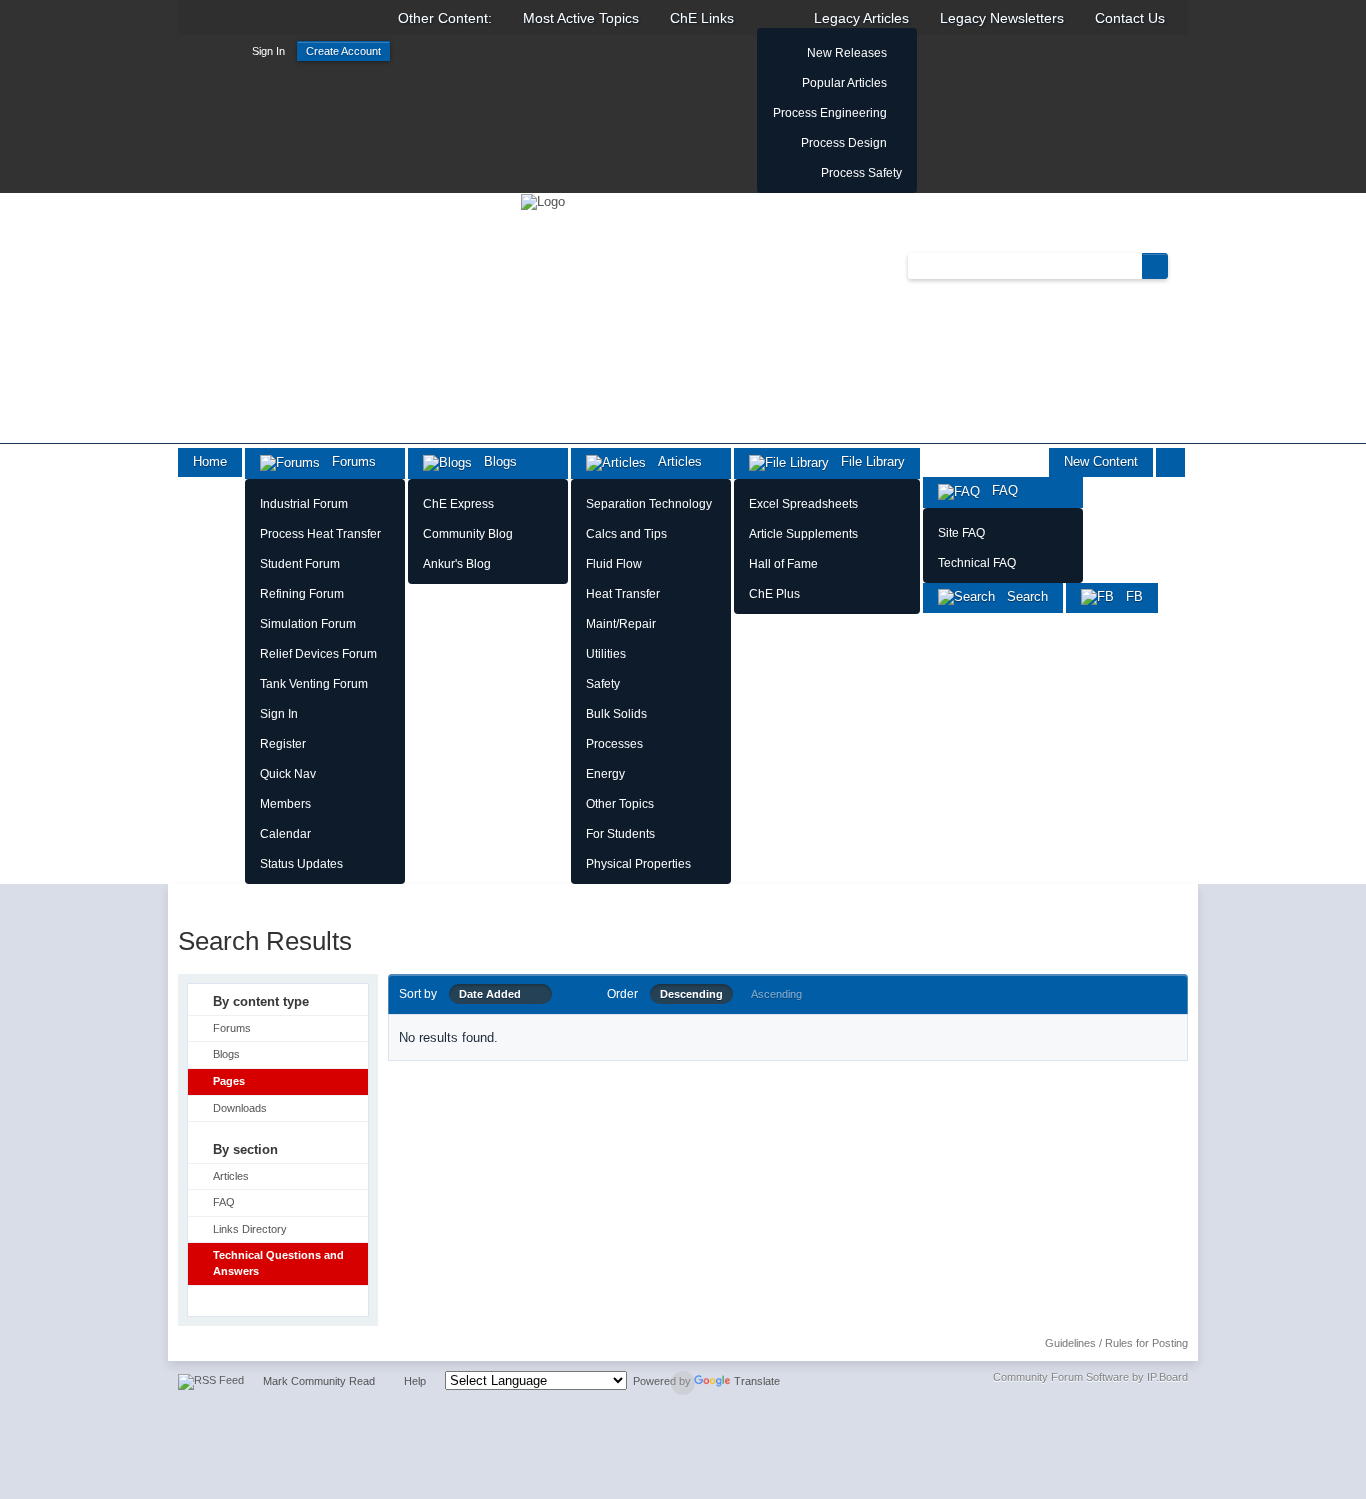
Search (1021, 596)
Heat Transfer (623, 594)
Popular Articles (844, 83)
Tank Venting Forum (314, 684)
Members (285, 804)
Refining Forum (302, 594)
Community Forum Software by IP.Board (1090, 1377)
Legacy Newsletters (1002, 18)
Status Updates (301, 864)
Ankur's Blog (457, 564)
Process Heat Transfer (320, 534)
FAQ (999, 490)
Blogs (494, 461)
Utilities (606, 654)
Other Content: (445, 18)
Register (283, 744)
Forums (348, 461)
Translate (757, 1381)
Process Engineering (830, 113)
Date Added (494, 994)
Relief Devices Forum (318, 654)
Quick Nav (288, 774)
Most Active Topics (581, 18)
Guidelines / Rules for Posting (1116, 1343)
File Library (867, 461)
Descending (691, 994)
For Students (620, 834)
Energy (605, 774)
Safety (603, 684)
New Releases (847, 53)
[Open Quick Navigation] (1170, 462)
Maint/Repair (621, 624)
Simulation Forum (308, 624)
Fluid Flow (614, 564)
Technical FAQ (977, 563)
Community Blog (468, 534)
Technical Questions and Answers (278, 1263)
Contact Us (1130, 18)
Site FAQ (961, 533)
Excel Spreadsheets (803, 504)
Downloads (240, 1108)
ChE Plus (774, 594)
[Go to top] (683, 1383)
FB (1128, 596)
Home (210, 461)
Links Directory (250, 1229)
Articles (674, 461)
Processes (614, 744)
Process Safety (861, 173)
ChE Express (458, 504)
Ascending (776, 994)
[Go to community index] (543, 200)
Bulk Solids (616, 714)
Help (415, 1381)
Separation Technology (649, 504)
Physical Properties (638, 864)
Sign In (268, 51)
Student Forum (300, 564)
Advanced (1180, 265)
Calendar (285, 834)
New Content (1101, 461)
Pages (229, 1081)
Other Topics (620, 804)
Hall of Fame (783, 564)
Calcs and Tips (626, 534)
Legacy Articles (861, 18)
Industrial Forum (304, 504)
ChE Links (702, 18)
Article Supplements (803, 534)
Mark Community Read (319, 1381)
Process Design (844, 143)
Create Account (343, 51)
